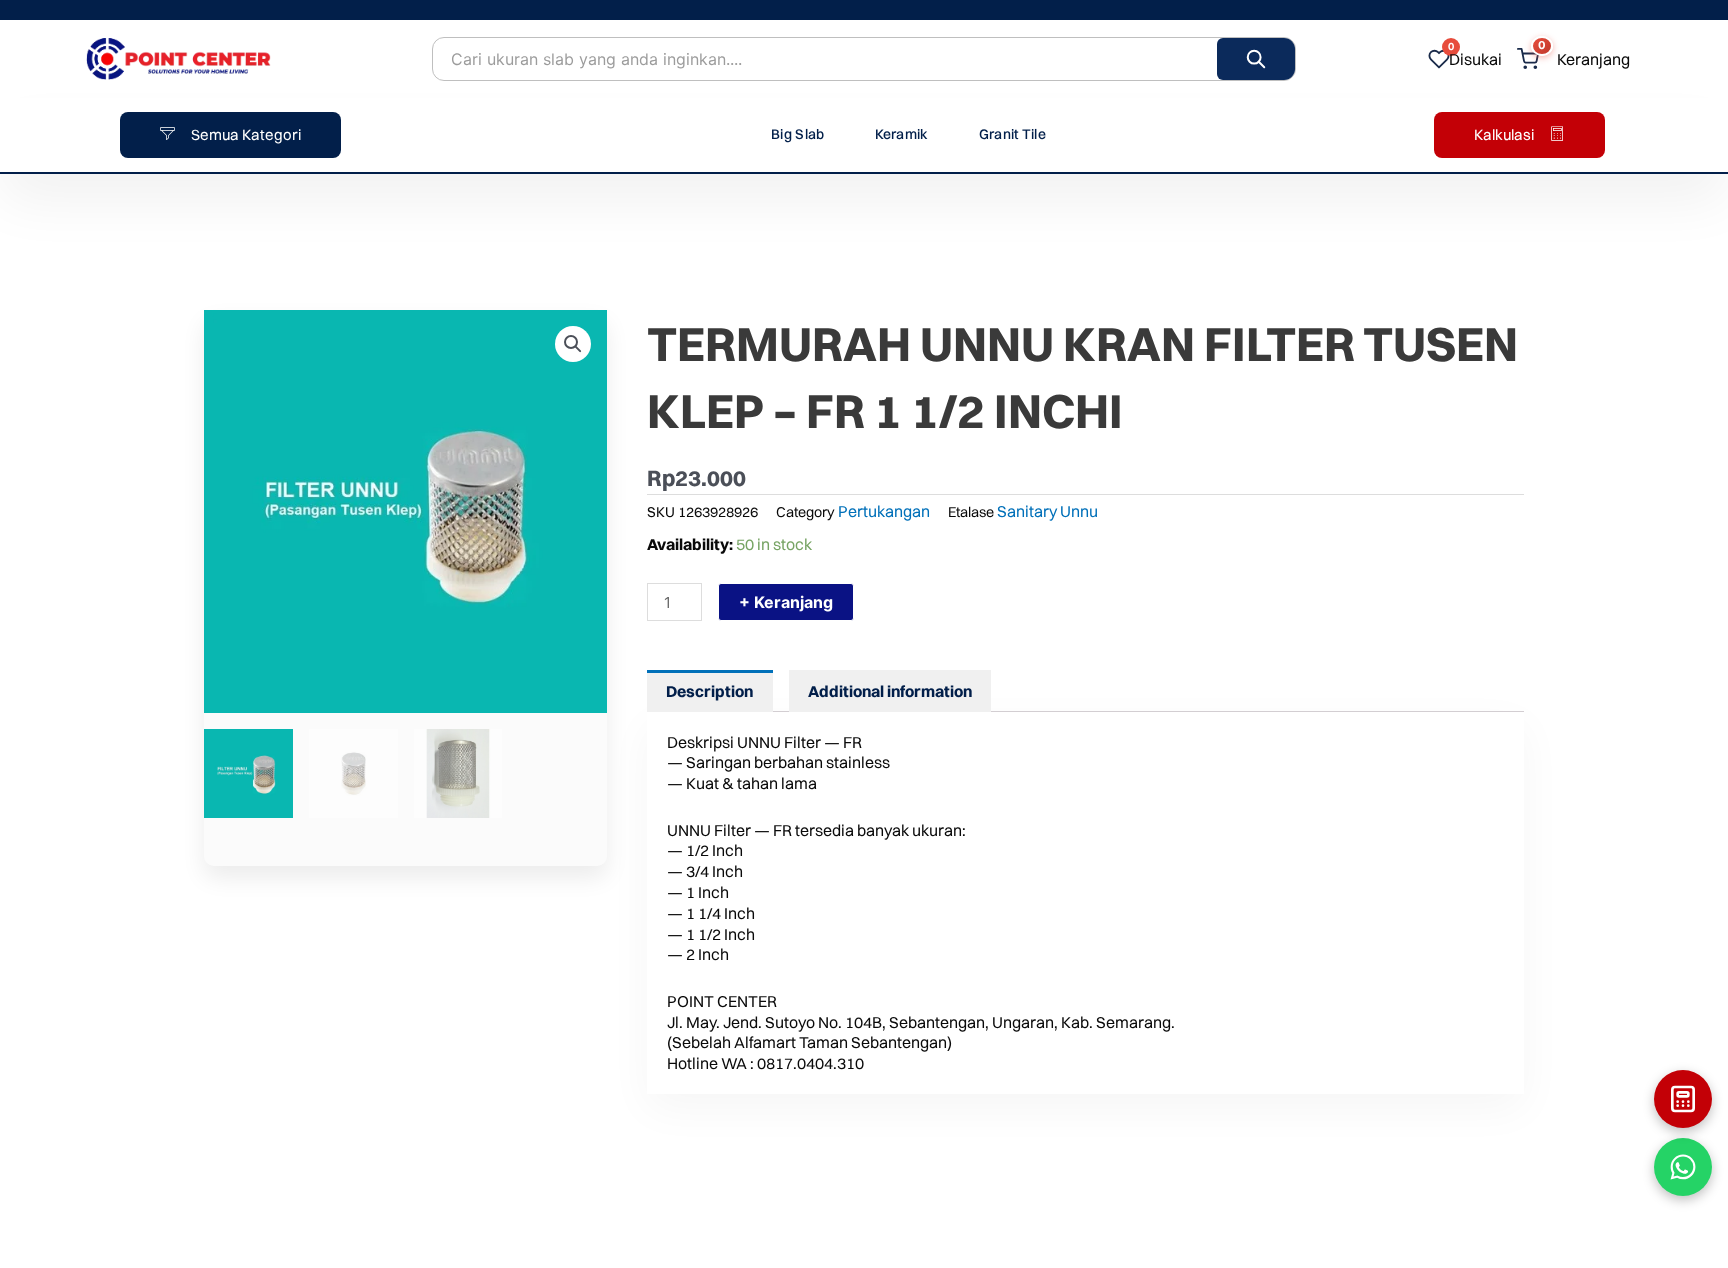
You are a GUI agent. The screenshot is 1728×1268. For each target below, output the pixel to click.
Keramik (902, 134)
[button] (573, 344)
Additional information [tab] (890, 691)
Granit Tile (1012, 134)
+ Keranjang (786, 602)
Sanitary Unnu (1047, 511)
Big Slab (797, 134)
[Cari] (1256, 59)
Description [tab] (709, 691)
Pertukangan (884, 511)
